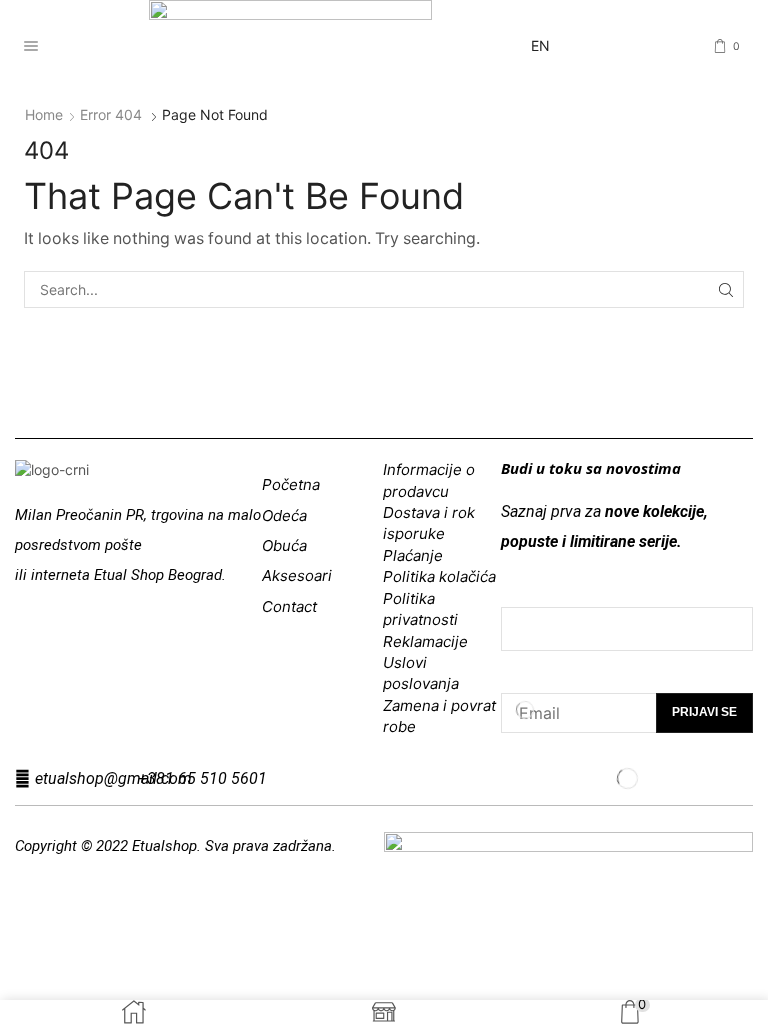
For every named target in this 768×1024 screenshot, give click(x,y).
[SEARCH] (725, 289)
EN (540, 46)
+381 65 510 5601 (202, 778)
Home (44, 114)
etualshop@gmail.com (113, 778)
